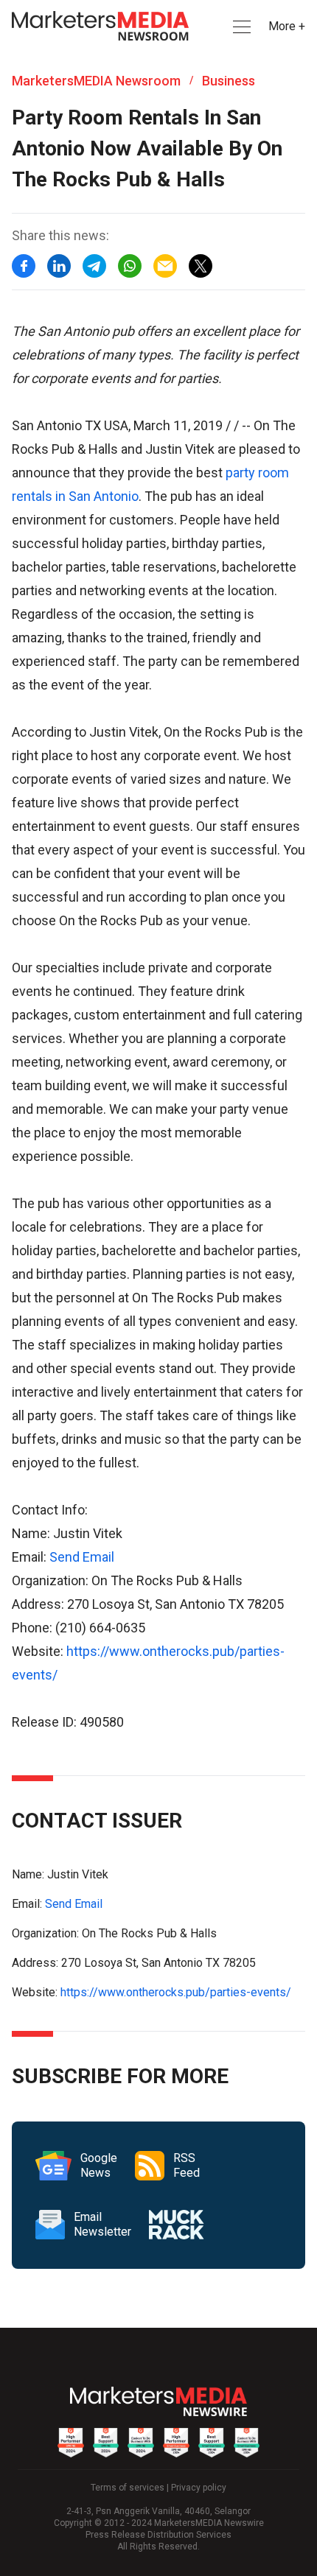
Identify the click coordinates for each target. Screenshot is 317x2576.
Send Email (82, 1557)
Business (229, 81)
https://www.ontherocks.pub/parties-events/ (176, 1992)
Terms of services (128, 2488)
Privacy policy (199, 2488)
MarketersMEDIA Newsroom (96, 81)
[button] (240, 27)
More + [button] (287, 26)
